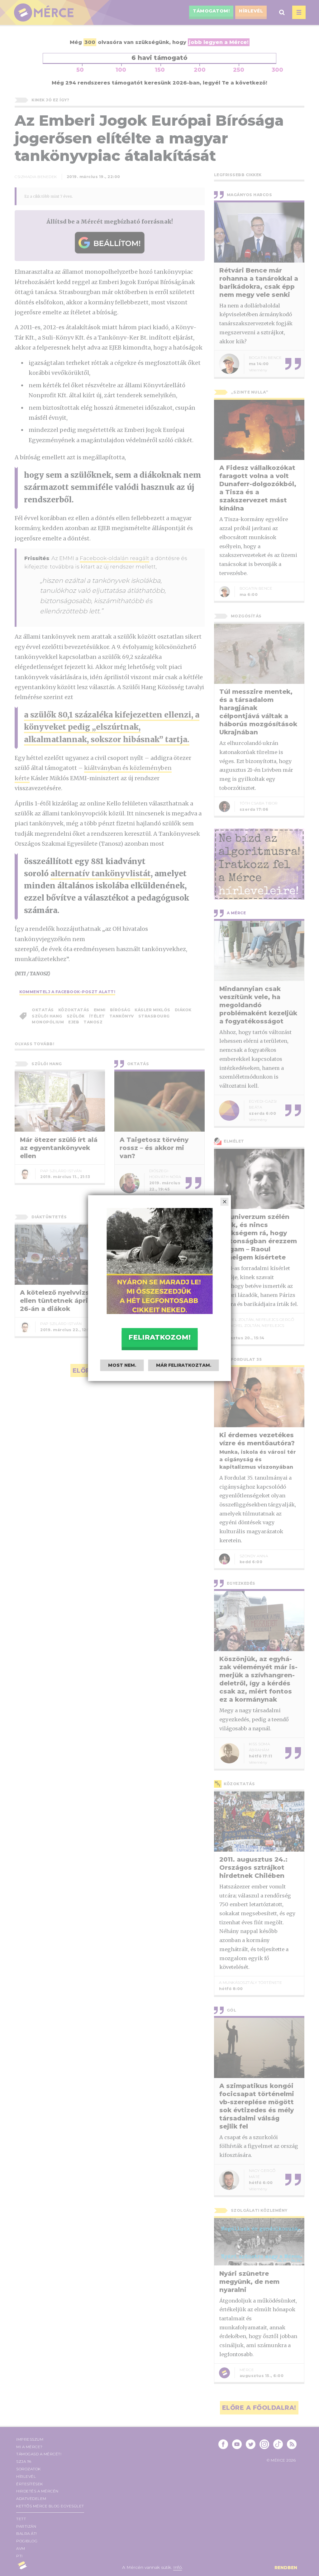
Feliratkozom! (159, 1337)
